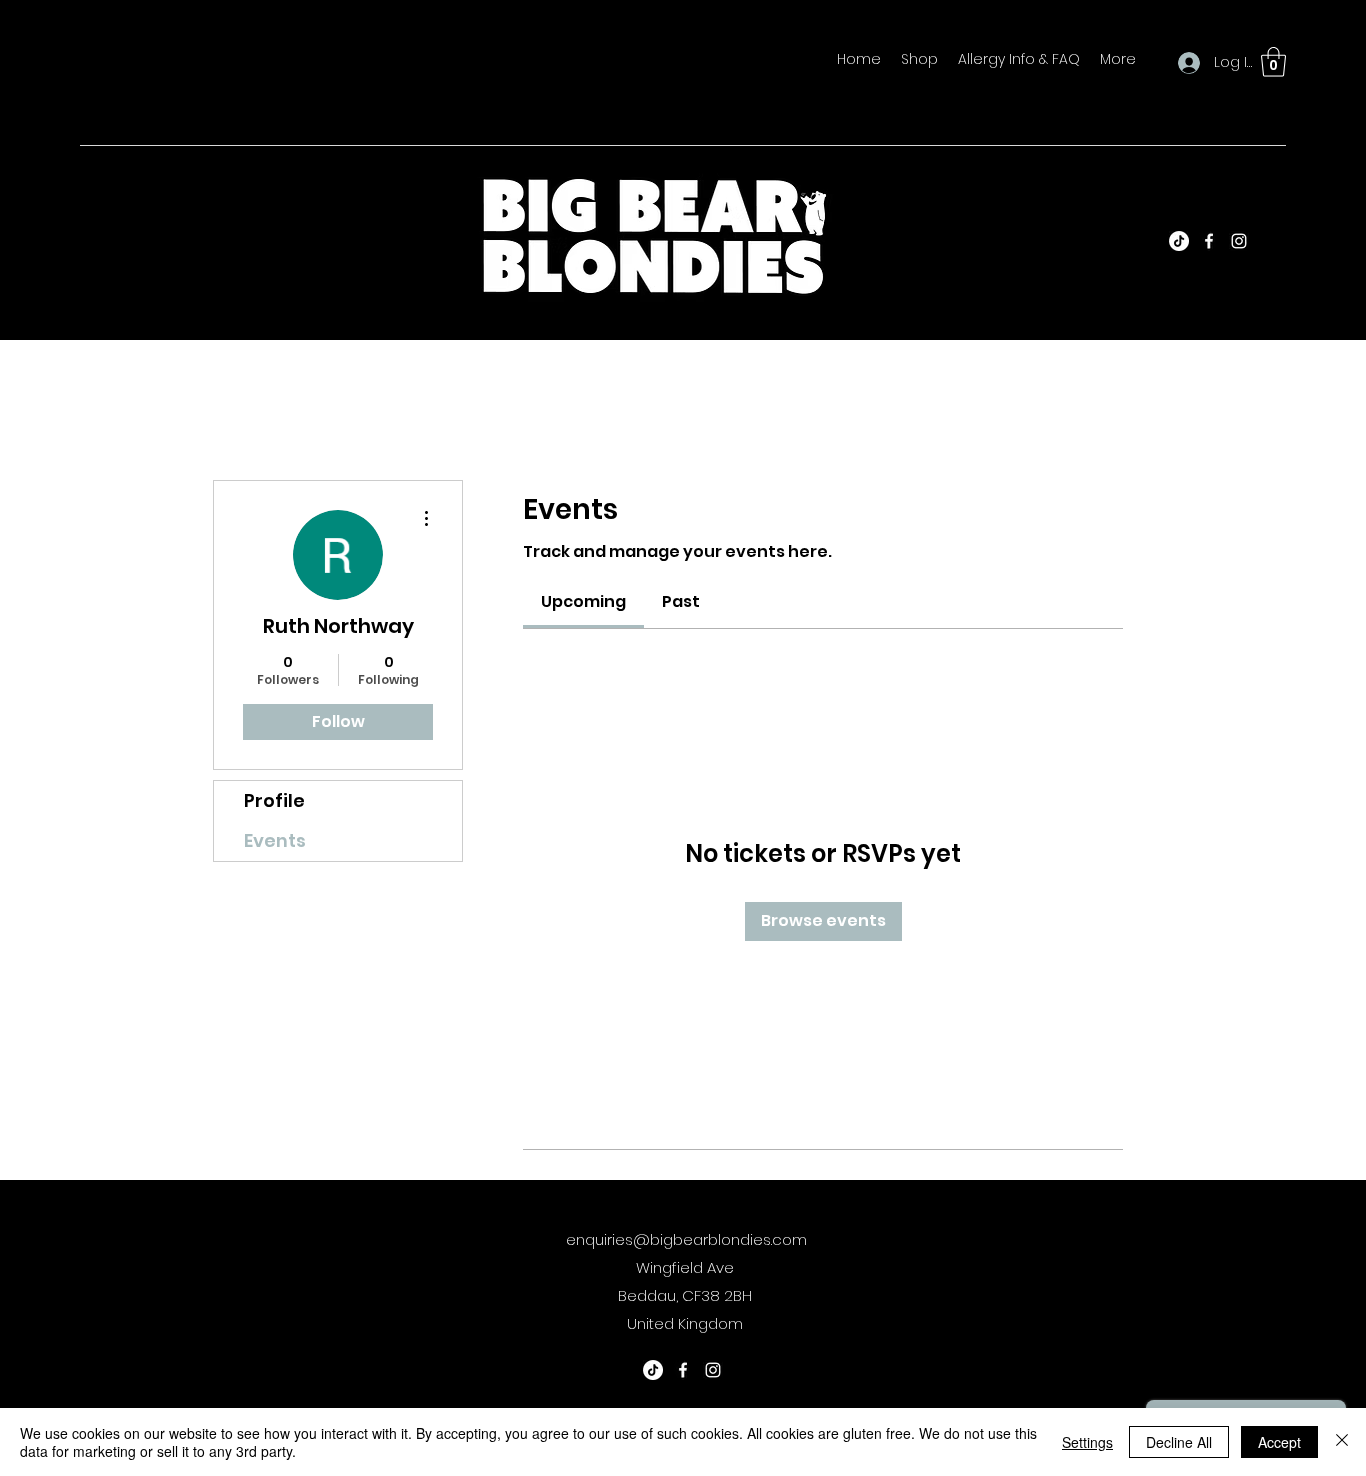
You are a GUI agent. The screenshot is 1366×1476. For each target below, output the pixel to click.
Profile (274, 800)
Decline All (1179, 1442)
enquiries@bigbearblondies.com (686, 1239)
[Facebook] (1209, 241)
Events (275, 840)
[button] (1273, 62)
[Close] (1342, 1442)
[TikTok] (1179, 241)
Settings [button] (1087, 1442)
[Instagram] (1239, 241)
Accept (1279, 1442)
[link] (583, 601)
